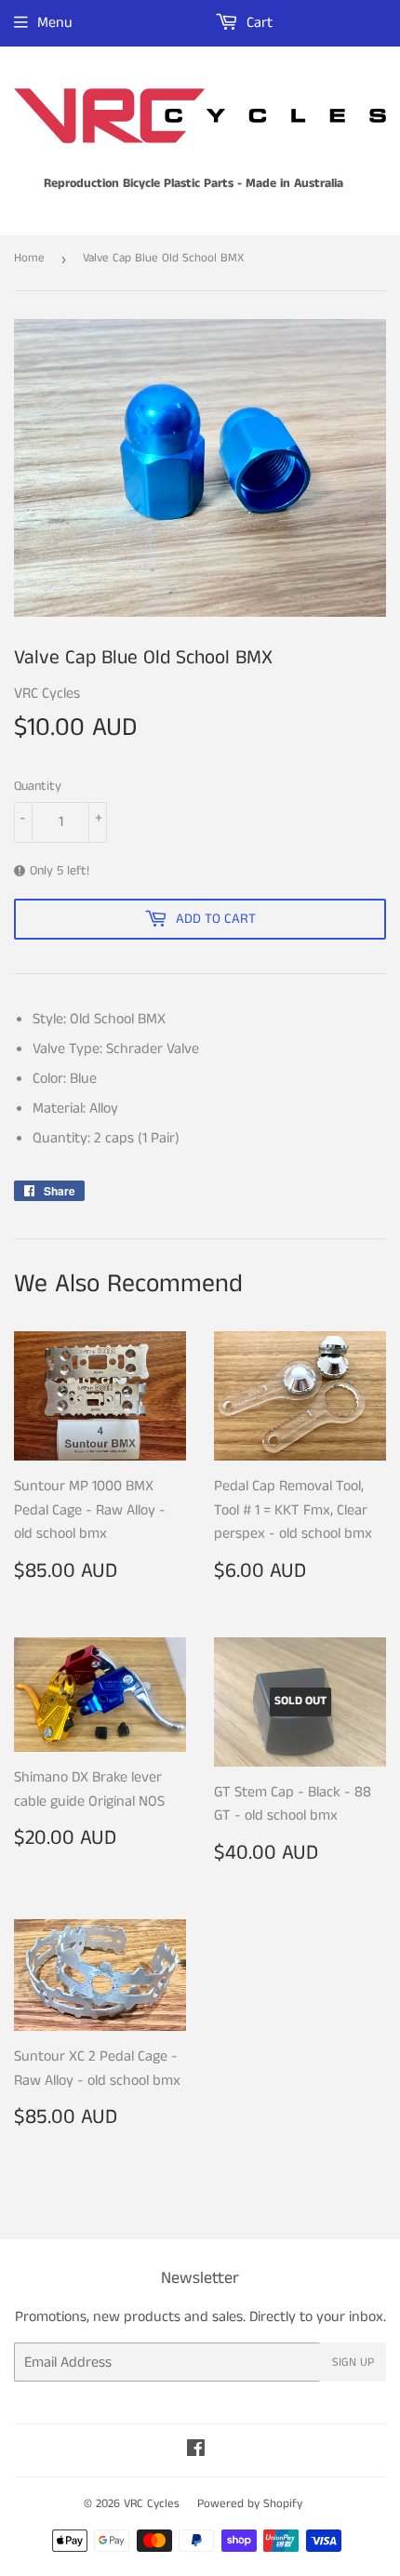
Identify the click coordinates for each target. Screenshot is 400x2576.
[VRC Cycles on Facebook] (196, 2451)
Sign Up (353, 2362)
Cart (258, 23)
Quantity (38, 786)
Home (29, 258)
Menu (55, 23)
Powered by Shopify (250, 2504)
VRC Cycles (152, 2504)
